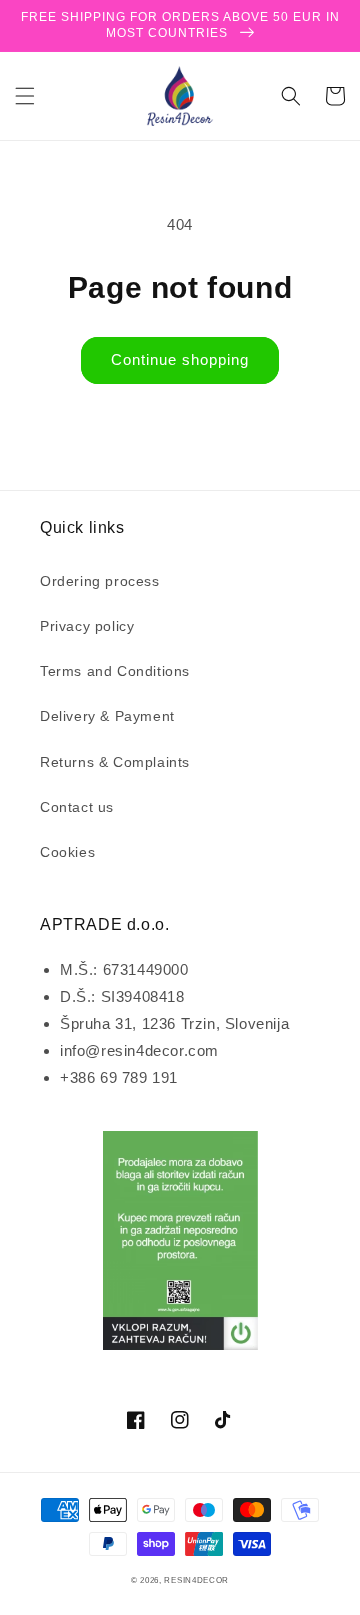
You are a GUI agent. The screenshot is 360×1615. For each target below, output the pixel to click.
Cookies (67, 852)
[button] (25, 96)
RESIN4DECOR (196, 1580)
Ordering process (100, 581)
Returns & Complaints (115, 762)
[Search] (291, 96)
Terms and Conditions (115, 671)
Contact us (77, 807)
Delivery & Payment (107, 716)
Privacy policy (87, 626)
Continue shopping (180, 359)
